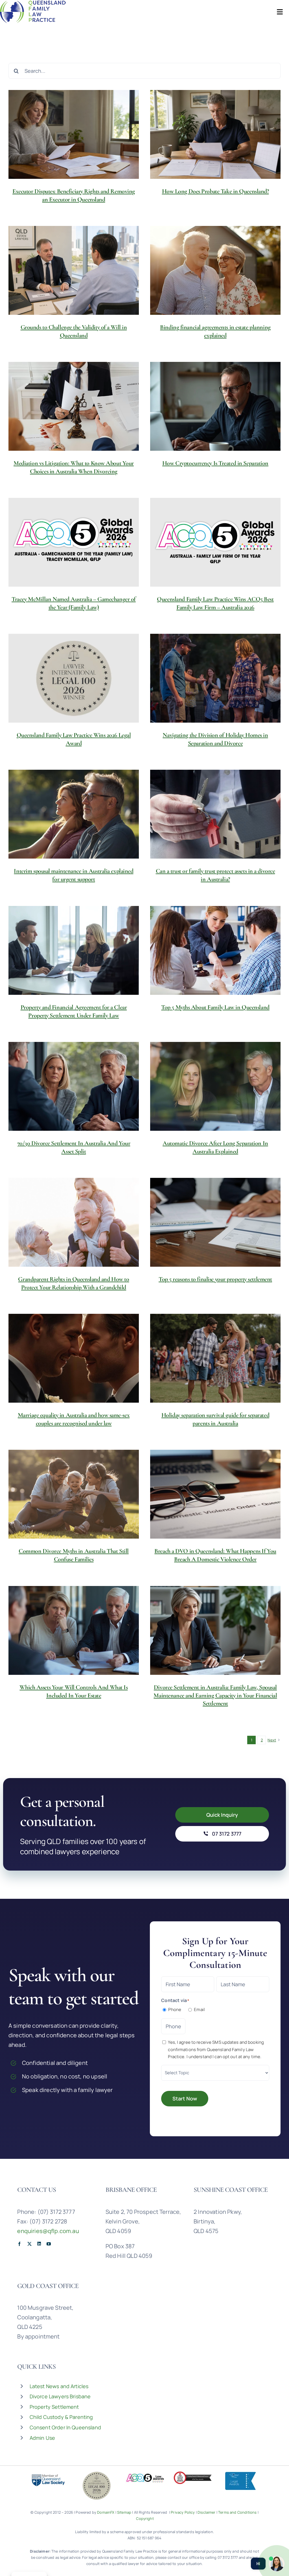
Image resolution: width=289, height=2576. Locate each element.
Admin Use (42, 2438)
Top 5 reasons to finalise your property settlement (215, 1279)
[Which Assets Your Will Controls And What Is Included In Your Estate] (74, 1630)
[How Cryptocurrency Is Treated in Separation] (215, 406)
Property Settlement (54, 2407)
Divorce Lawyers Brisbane (60, 2396)
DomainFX (106, 2512)
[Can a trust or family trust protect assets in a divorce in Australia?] (215, 814)
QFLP (207, 2397)
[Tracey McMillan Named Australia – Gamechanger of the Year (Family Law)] (74, 542)
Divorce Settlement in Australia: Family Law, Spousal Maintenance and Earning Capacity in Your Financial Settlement (215, 1695)
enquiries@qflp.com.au (48, 2231)
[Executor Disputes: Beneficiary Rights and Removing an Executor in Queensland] (74, 134)
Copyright (145, 2518)
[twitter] (29, 2244)
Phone (175, 2009)
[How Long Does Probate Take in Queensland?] (215, 134)
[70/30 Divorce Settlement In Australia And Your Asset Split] (74, 1086)
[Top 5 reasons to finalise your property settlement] (215, 1222)
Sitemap (124, 2512)
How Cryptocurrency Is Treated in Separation (215, 463)
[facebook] (19, 2244)
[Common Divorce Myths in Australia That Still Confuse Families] (74, 1494)
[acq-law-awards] (144, 2474)
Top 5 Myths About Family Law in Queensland (215, 1007)
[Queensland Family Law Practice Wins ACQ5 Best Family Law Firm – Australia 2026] (215, 542)
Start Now (185, 2098)
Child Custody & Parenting (61, 2417)
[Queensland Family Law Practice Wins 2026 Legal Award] (74, 678)
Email (199, 2009)
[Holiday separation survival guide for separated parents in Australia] (215, 1358)
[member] (48, 2474)
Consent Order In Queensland (65, 2427)
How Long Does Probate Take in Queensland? (215, 191)
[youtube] (49, 2244)
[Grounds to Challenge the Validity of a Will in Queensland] (74, 270)
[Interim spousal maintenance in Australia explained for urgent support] (74, 814)
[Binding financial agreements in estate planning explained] (215, 270)
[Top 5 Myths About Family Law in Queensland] (215, 950)
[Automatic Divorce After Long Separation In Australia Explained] (215, 1086)
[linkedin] (39, 2244)
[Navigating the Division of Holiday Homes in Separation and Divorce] (215, 678)
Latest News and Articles (59, 2386)
